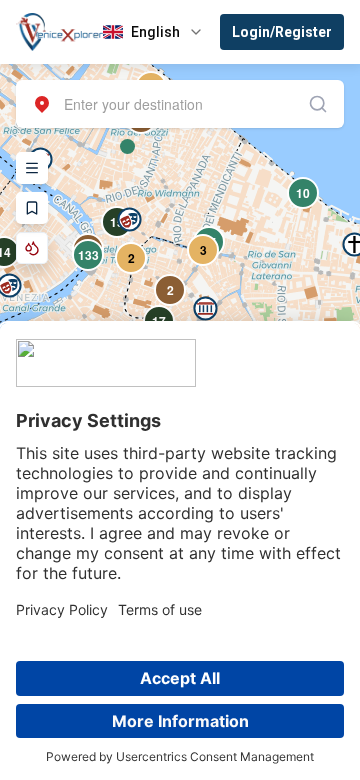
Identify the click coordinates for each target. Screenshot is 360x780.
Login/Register (282, 32)
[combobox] (180, 104)
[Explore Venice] (32, 168)
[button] (205, 308)
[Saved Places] (32, 208)
